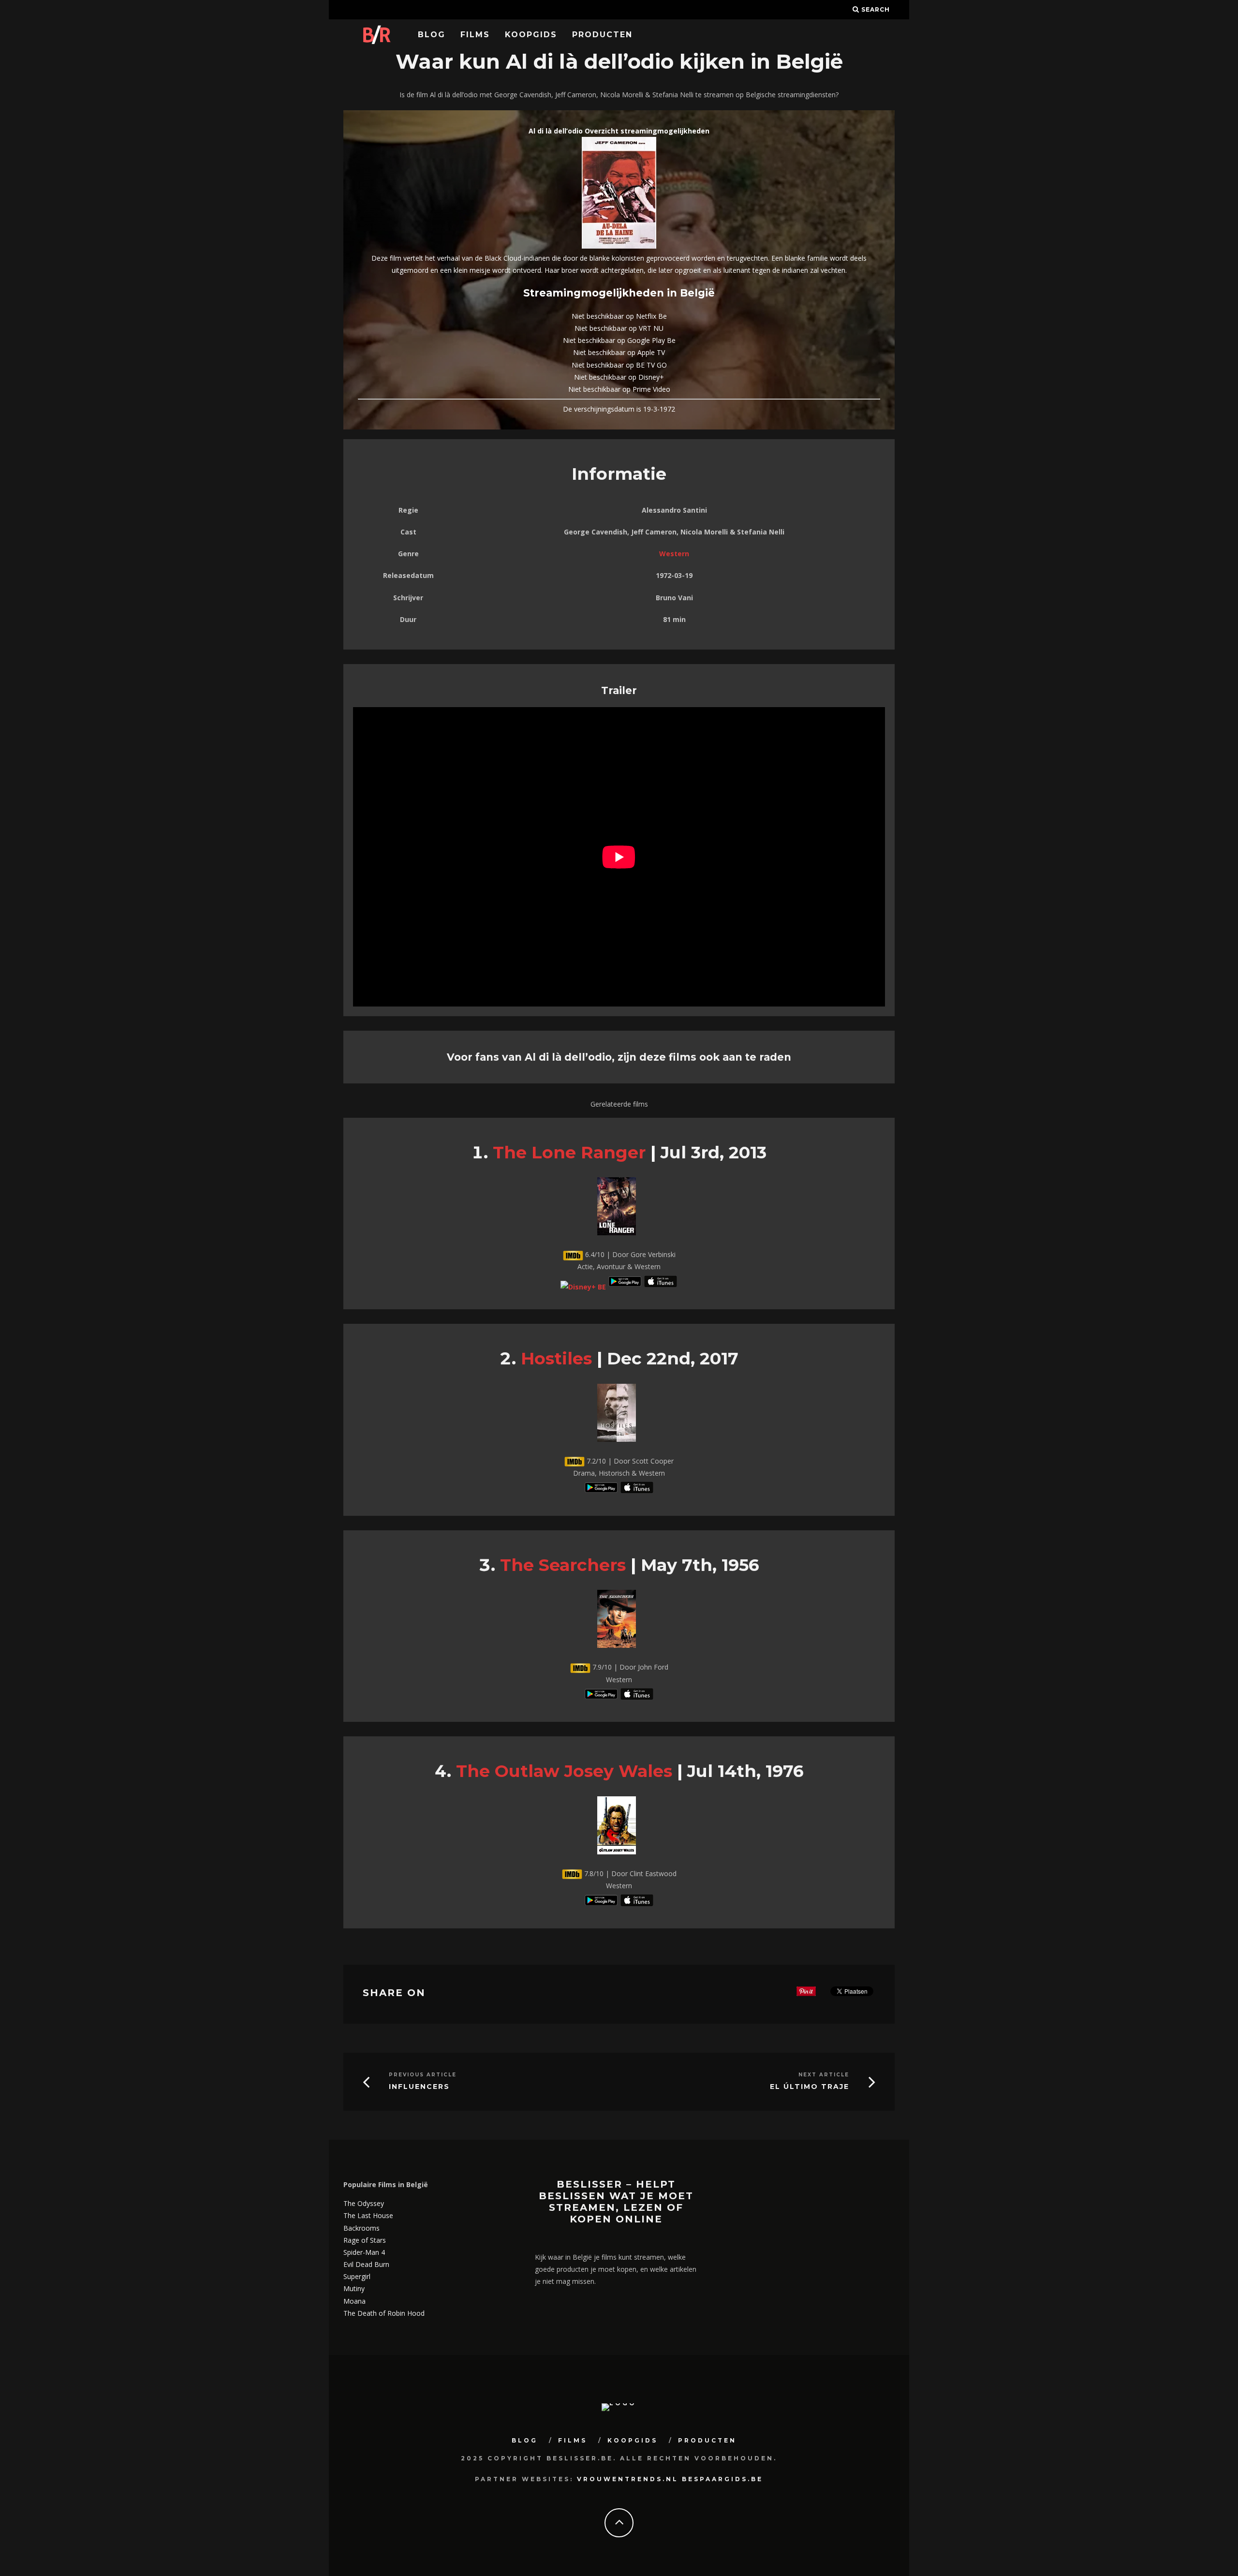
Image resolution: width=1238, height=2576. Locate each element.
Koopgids (531, 35)
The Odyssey (364, 2203)
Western (674, 554)
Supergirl (357, 2276)
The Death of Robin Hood (384, 2313)
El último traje (810, 2087)
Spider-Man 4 (364, 2252)
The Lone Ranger (569, 1152)
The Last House (368, 2215)
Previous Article (423, 2075)
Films (475, 35)
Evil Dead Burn (366, 2264)
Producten (602, 35)
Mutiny (354, 2288)
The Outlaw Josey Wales (564, 1771)
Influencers (419, 2087)
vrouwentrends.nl (628, 2479)
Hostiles (556, 1358)
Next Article (824, 2075)
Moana (354, 2301)
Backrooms (361, 2228)
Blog (432, 35)
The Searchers (563, 1565)
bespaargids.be (722, 2479)
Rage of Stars (365, 2240)
